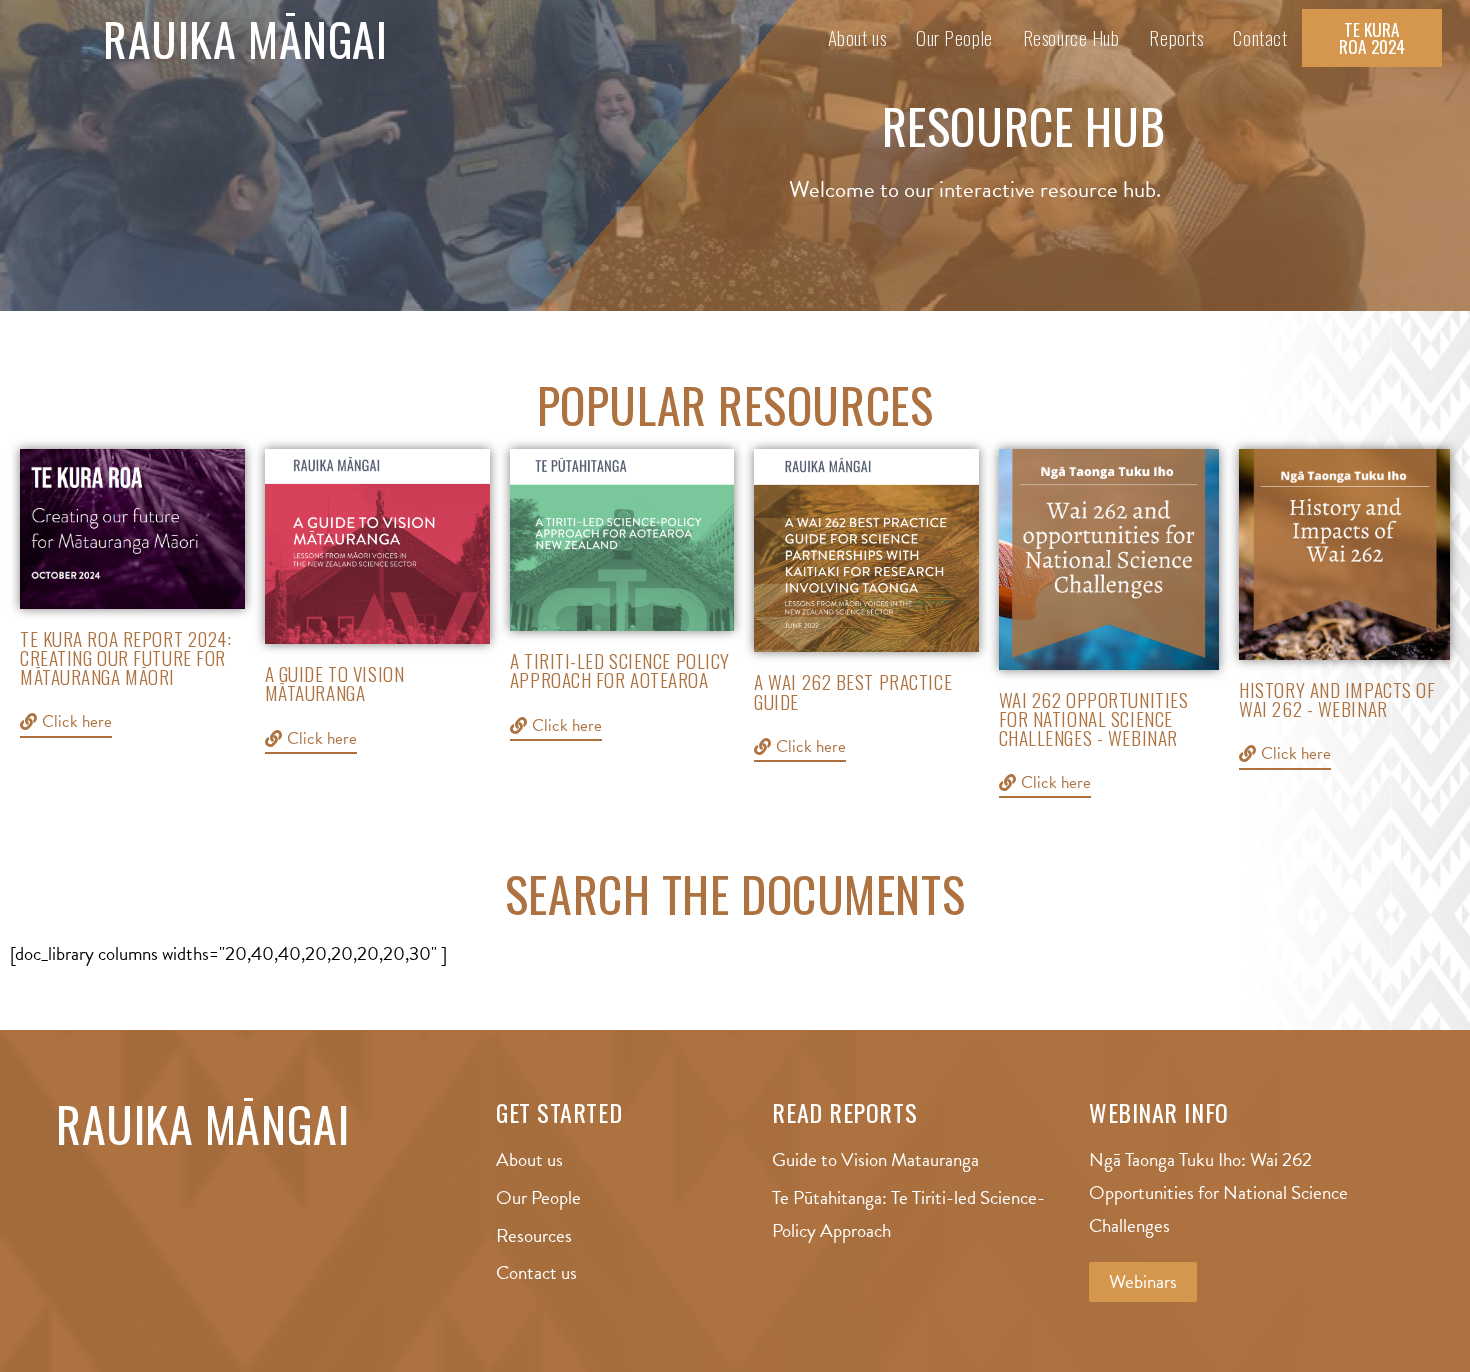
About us (857, 37)
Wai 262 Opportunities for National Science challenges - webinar (1094, 718)
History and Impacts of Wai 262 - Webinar (1337, 699)
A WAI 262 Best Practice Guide (853, 691)
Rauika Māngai (245, 38)
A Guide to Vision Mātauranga (335, 683)
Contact (1260, 37)
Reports (1176, 37)
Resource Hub (1071, 37)
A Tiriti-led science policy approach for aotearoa (620, 670)
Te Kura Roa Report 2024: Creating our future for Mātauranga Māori (125, 657)
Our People (954, 37)
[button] (1372, 38)
